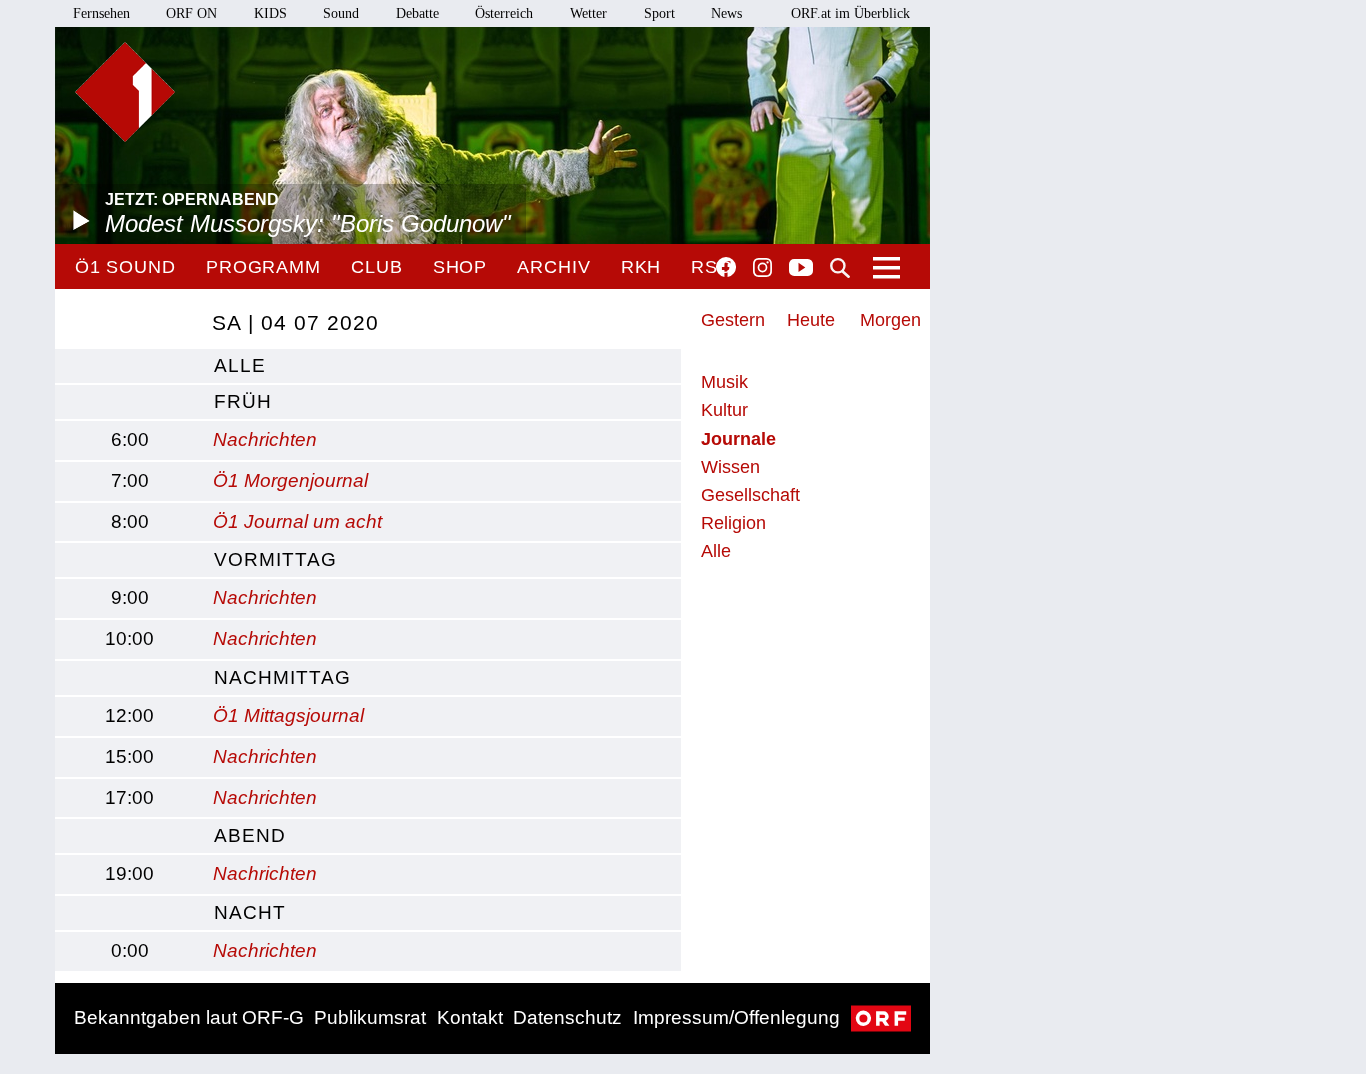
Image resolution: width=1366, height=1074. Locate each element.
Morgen (890, 320)
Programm (263, 267)
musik (724, 382)
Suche (840, 268)
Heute (811, 320)
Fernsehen (101, 13)
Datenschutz (567, 1017)
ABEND (250, 835)
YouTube (801, 269)
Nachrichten (265, 439)
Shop (460, 267)
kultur (724, 410)
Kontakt (470, 1017)
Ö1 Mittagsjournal (288, 715)
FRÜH (243, 401)
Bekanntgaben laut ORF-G (189, 1017)
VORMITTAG (275, 559)
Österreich (504, 13)
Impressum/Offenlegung (736, 1017)
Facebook (726, 267)
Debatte (417, 13)
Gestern (733, 320)
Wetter (588, 13)
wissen (730, 467)
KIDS (270, 13)
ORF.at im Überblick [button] (850, 13)
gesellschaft (750, 495)
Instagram (762, 268)
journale (738, 439)
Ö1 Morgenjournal (290, 480)
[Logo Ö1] (125, 92)
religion (733, 523)
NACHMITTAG (282, 677)
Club (377, 267)
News (726, 13)
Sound (341, 13)
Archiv (553, 267)
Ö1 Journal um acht (297, 521)
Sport (659, 13)
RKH (641, 267)
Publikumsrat (370, 1017)
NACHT (250, 912)
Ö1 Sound (125, 267)
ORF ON (191, 13)
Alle (716, 551)
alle (240, 365)
